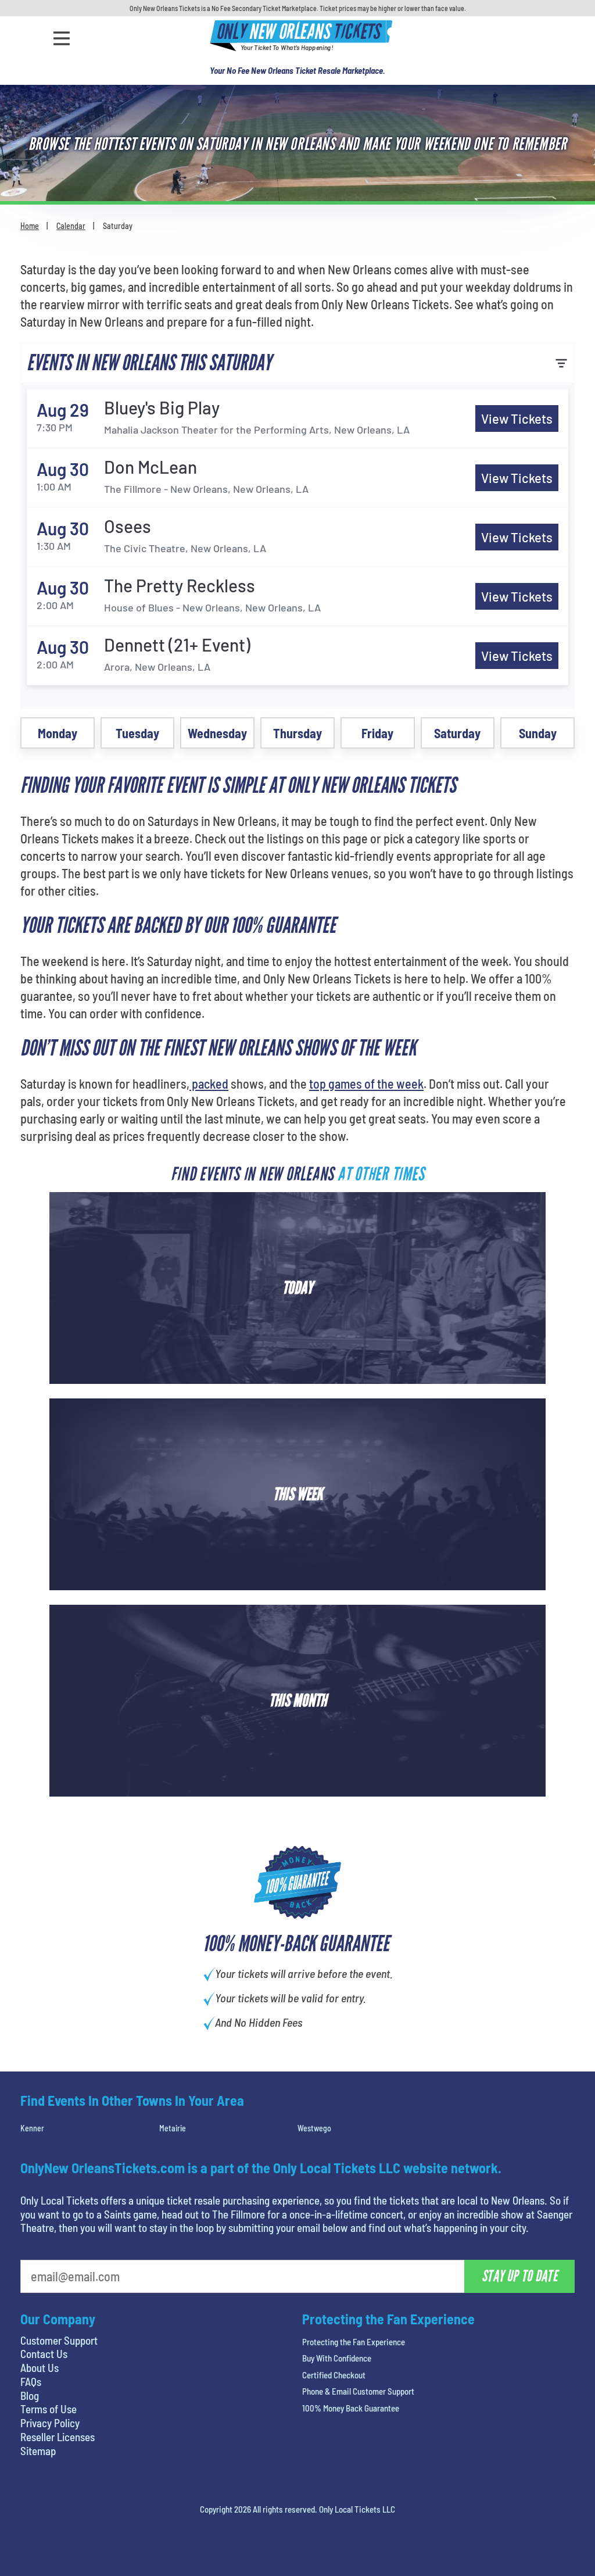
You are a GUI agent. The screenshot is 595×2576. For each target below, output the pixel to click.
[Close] (462, 164)
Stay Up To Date (385, 278)
